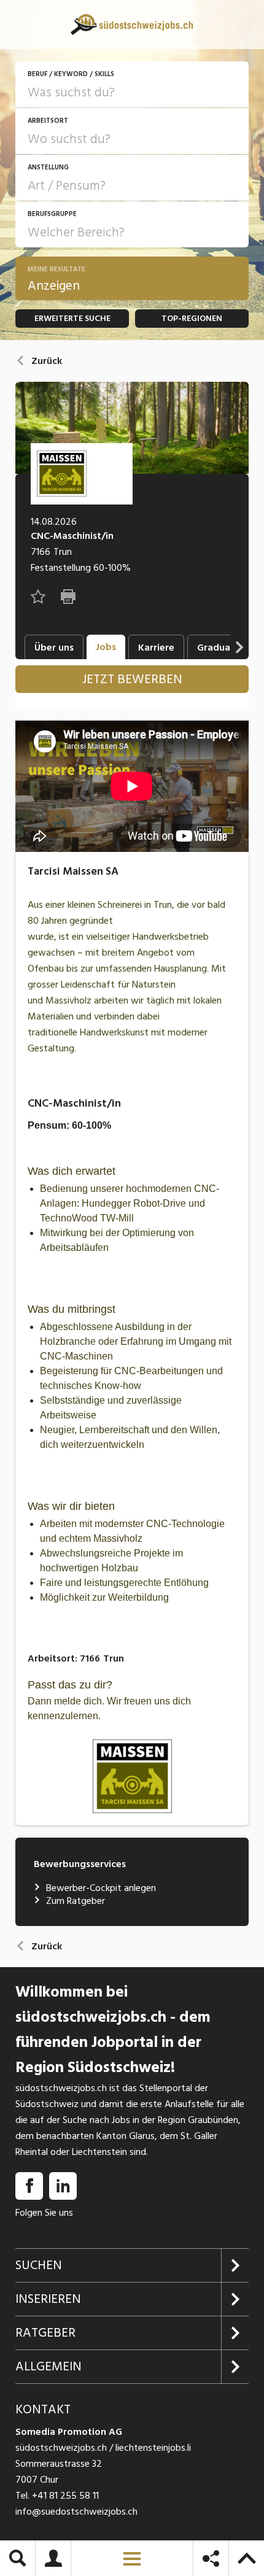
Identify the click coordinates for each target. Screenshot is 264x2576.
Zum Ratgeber (76, 1901)
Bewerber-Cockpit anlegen (101, 1888)
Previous (12, 647)
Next (239, 647)
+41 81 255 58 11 (65, 2496)
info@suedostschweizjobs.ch (76, 2512)
